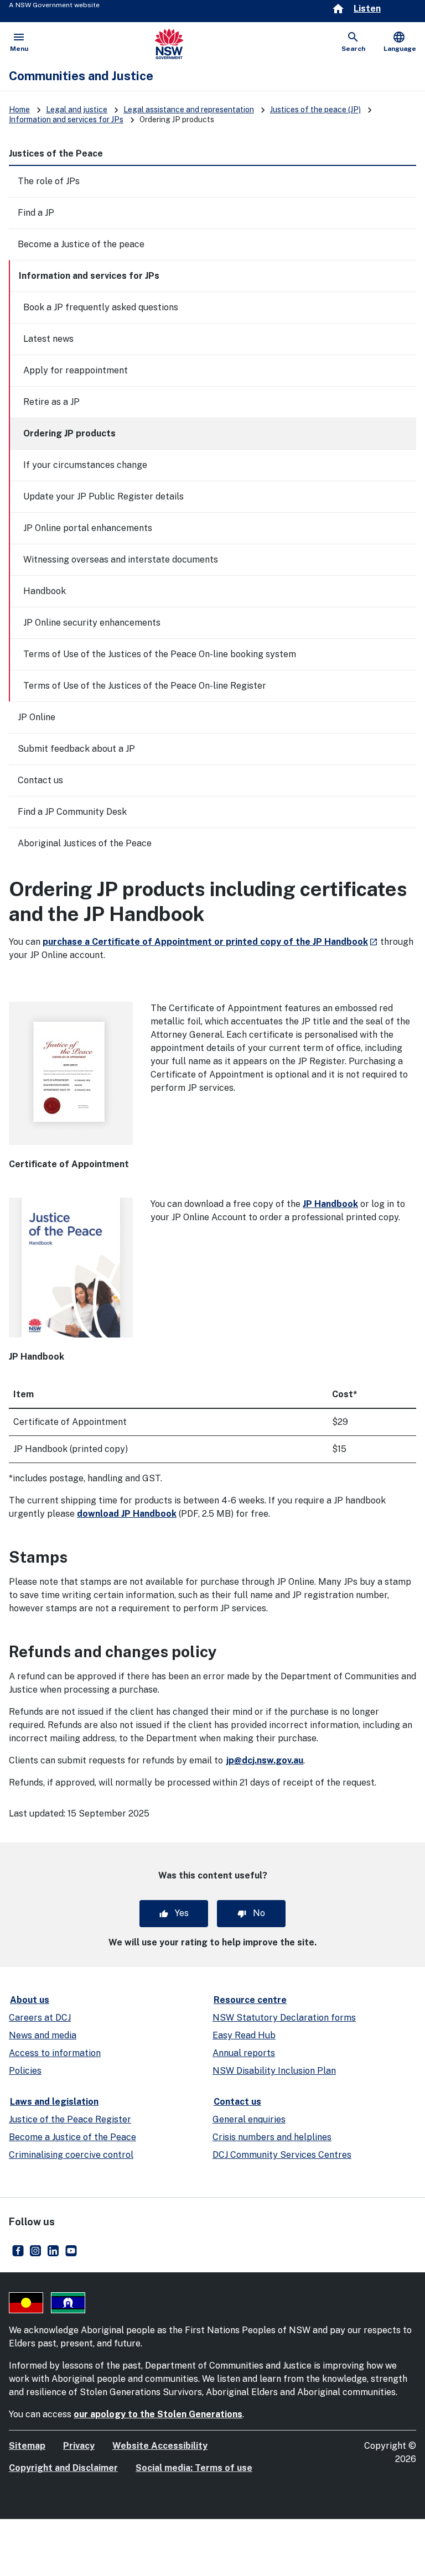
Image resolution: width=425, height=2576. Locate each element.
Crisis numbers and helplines (272, 2137)
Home (19, 110)
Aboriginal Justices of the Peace (85, 843)
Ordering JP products (69, 433)
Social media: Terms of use (194, 2468)
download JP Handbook (127, 1514)
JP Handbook (330, 1204)
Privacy (79, 2446)
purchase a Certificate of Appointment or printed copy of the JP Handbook (210, 942)
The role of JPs (49, 181)
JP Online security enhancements (92, 623)
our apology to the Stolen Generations (158, 2414)
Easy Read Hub (244, 2035)
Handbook (45, 591)
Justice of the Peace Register (70, 2119)
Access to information (55, 2053)
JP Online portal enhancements (88, 528)
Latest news (48, 339)
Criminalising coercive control (71, 2155)
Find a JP (36, 213)
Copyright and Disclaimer (63, 2468)
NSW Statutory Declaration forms (284, 2018)
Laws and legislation (54, 2102)
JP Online (37, 717)
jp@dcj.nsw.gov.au (265, 1760)
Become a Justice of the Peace (72, 2137)
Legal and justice (77, 110)
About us (30, 2000)
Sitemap (27, 2446)
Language (400, 41)
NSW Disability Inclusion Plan (274, 2071)
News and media (43, 2035)
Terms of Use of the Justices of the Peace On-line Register (145, 686)
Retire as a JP (51, 402)
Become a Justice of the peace (81, 244)
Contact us (40, 780)
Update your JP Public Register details (103, 496)
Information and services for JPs (66, 119)
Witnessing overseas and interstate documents (121, 560)
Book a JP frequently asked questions (101, 307)
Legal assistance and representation (189, 110)
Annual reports (244, 2053)
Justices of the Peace (56, 153)
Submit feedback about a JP (76, 749)
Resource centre (250, 2000)
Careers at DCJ (40, 2018)
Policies (25, 2071)
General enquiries (249, 2119)
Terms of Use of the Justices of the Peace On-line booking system (160, 654)
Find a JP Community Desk (72, 812)
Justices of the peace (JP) (315, 110)
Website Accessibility (160, 2446)
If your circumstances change (85, 465)
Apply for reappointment (76, 370)
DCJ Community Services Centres (282, 2155)
